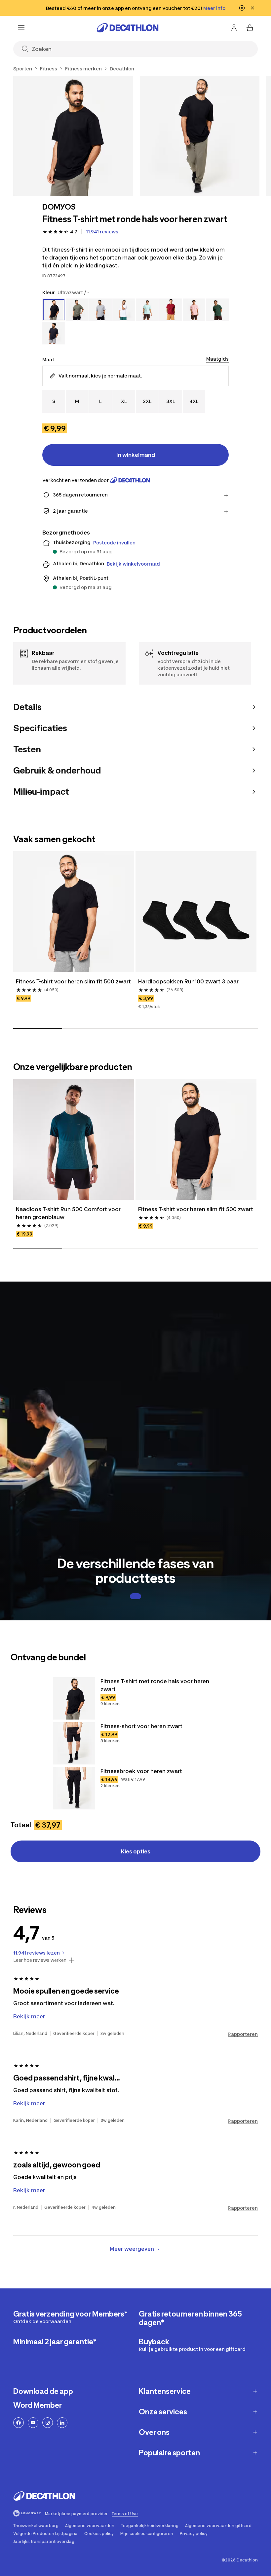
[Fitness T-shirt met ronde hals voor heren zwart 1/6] (73, 136)
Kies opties (136, 1851)
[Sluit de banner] (252, 8)
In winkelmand (136, 455)
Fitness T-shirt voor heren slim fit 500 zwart (73, 981)
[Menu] (21, 28)
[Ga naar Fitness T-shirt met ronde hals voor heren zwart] (74, 1698)
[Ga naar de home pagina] (128, 28)
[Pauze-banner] (242, 8)
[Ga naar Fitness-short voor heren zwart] (74, 1743)
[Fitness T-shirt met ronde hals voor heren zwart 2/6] (200, 136)
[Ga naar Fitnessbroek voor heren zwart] (74, 1788)
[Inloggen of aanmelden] (234, 28)
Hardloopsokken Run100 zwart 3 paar (188, 981)
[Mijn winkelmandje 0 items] (250, 28)
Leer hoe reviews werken (40, 1960)
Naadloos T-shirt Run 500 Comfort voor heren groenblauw (68, 1213)
